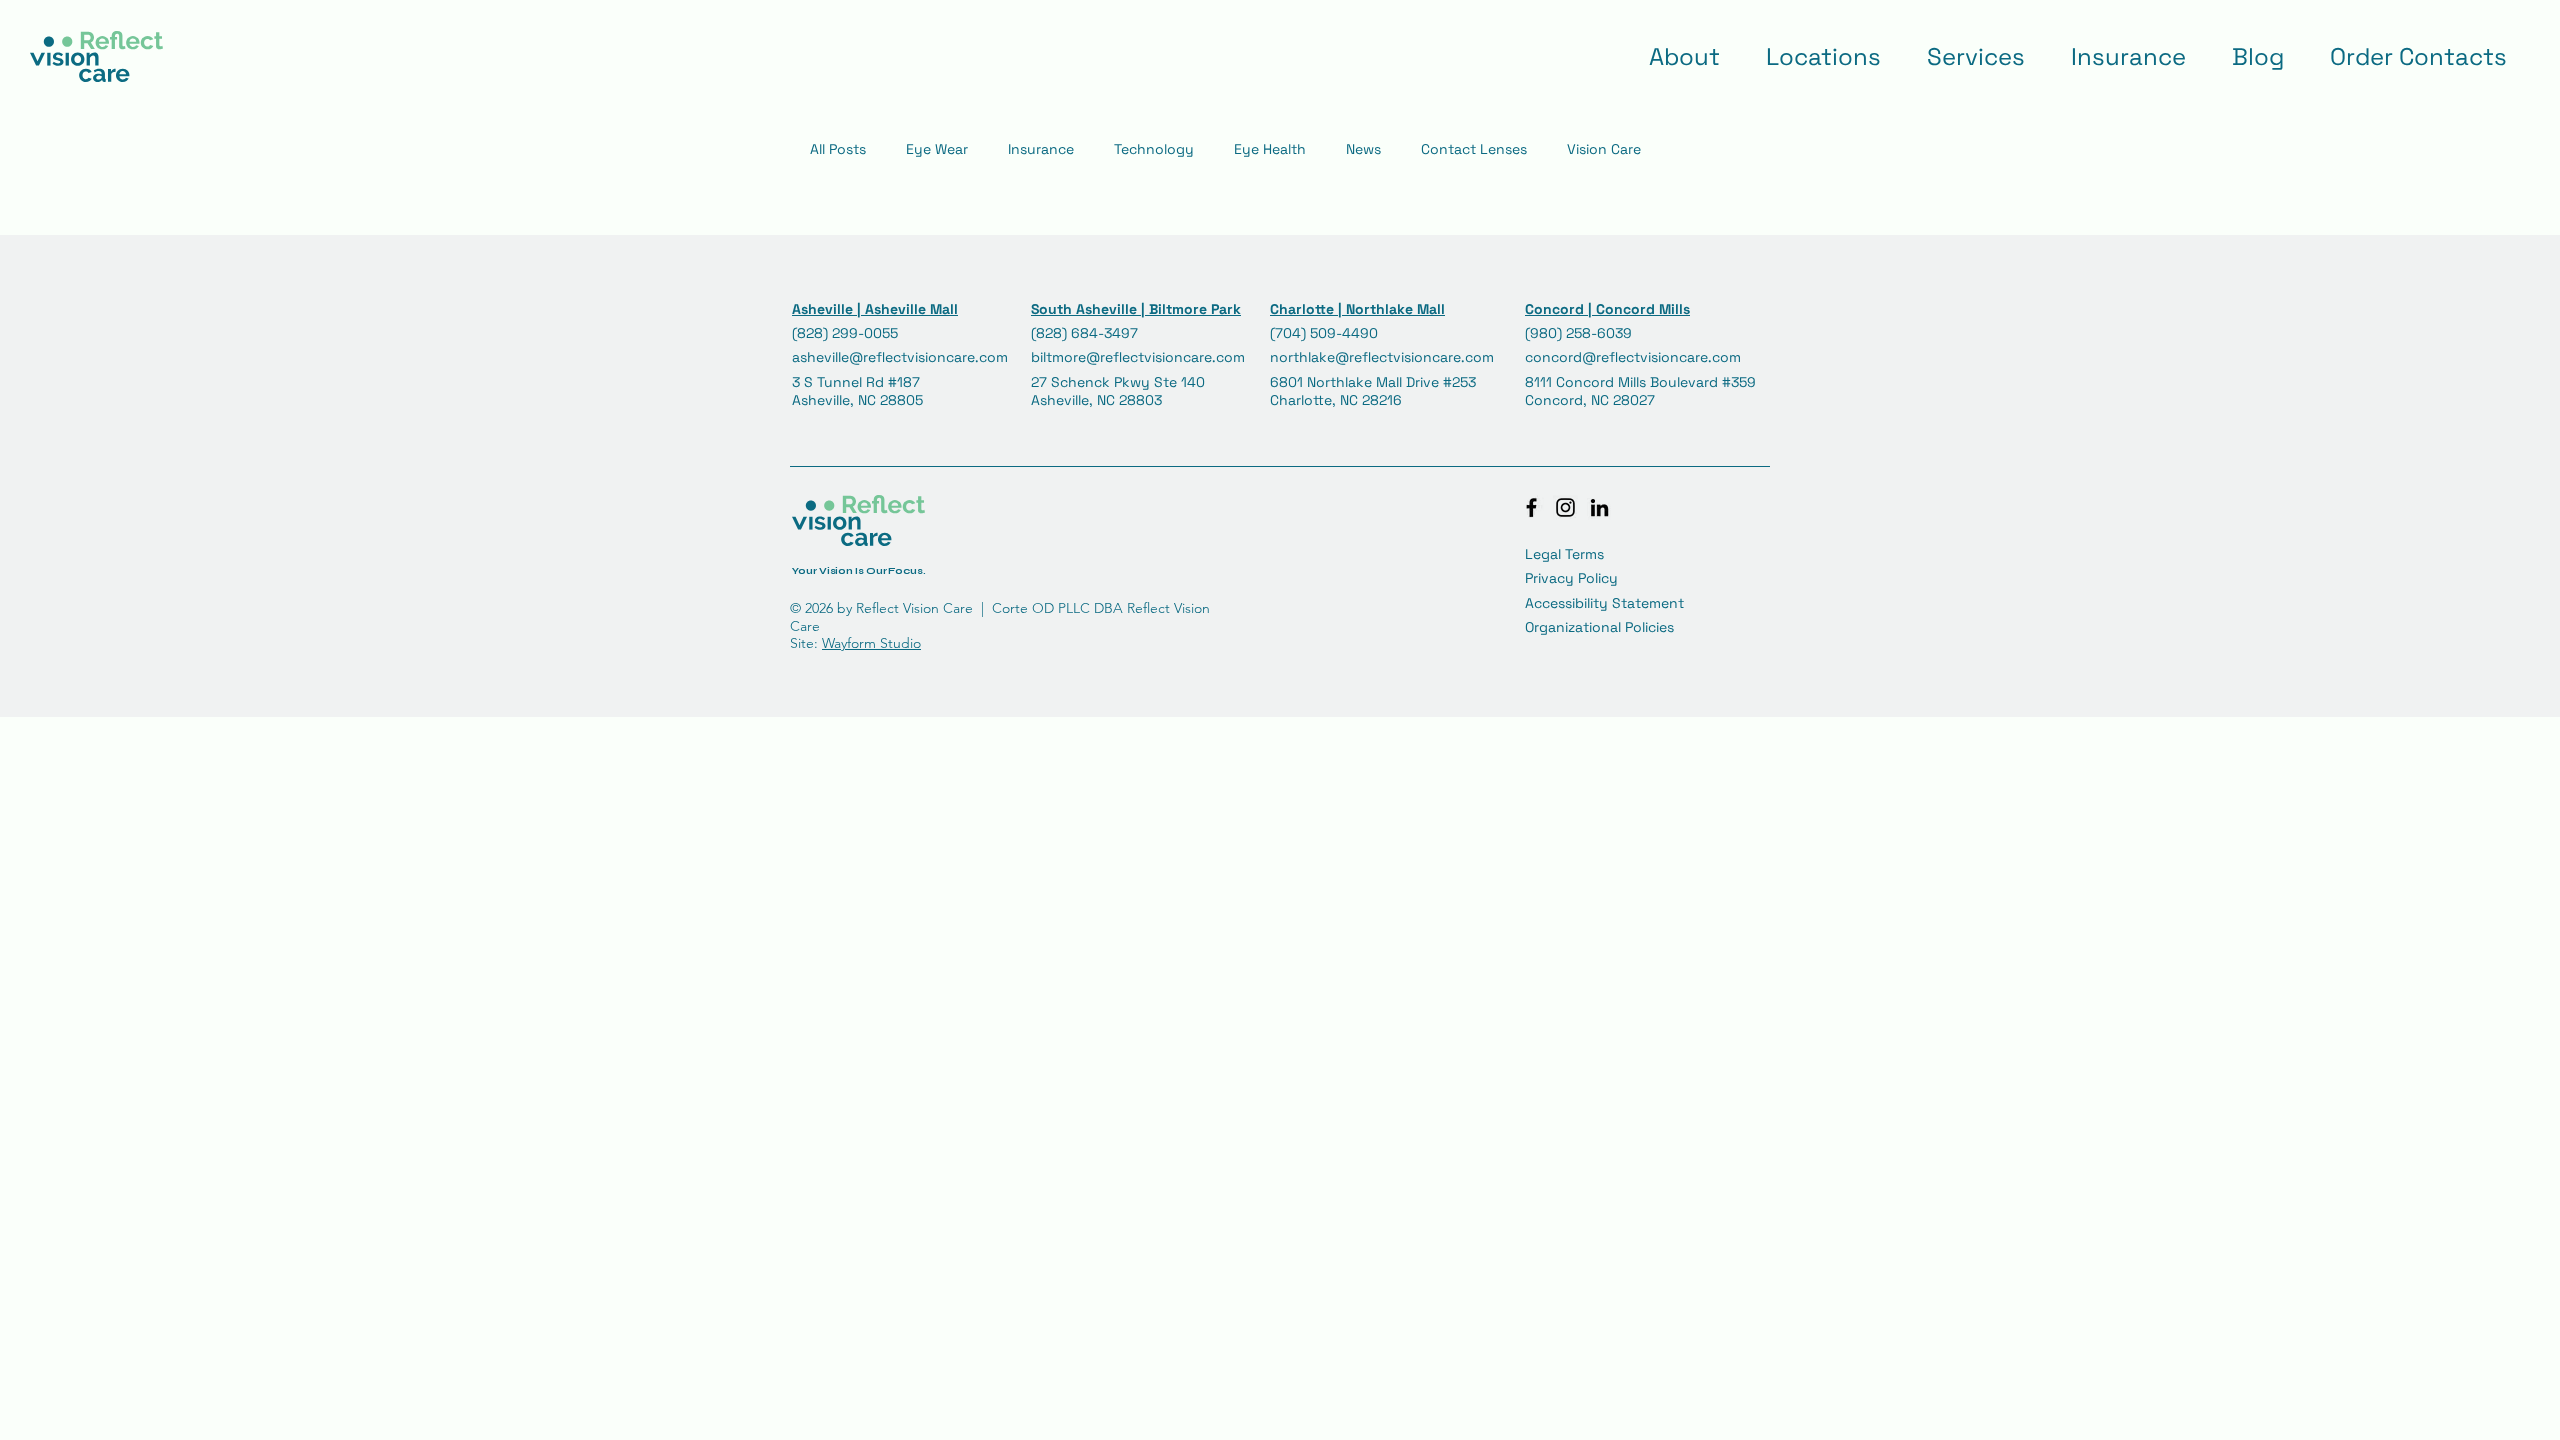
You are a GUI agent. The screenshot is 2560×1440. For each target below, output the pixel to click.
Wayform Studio (871, 643)
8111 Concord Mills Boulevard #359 (1642, 382)
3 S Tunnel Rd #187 (856, 382)
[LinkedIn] (1599, 507)
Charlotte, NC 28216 (1336, 400)
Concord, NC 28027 (1590, 400)
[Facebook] (1531, 507)
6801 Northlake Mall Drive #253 (1373, 382)
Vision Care (1604, 149)
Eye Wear (937, 149)
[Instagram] (1565, 507)
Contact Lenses (1474, 149)
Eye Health (1270, 149)
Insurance (1041, 149)
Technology (1154, 149)
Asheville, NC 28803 (1096, 400)
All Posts (838, 149)
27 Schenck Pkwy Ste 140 (1120, 382)
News (1363, 149)
